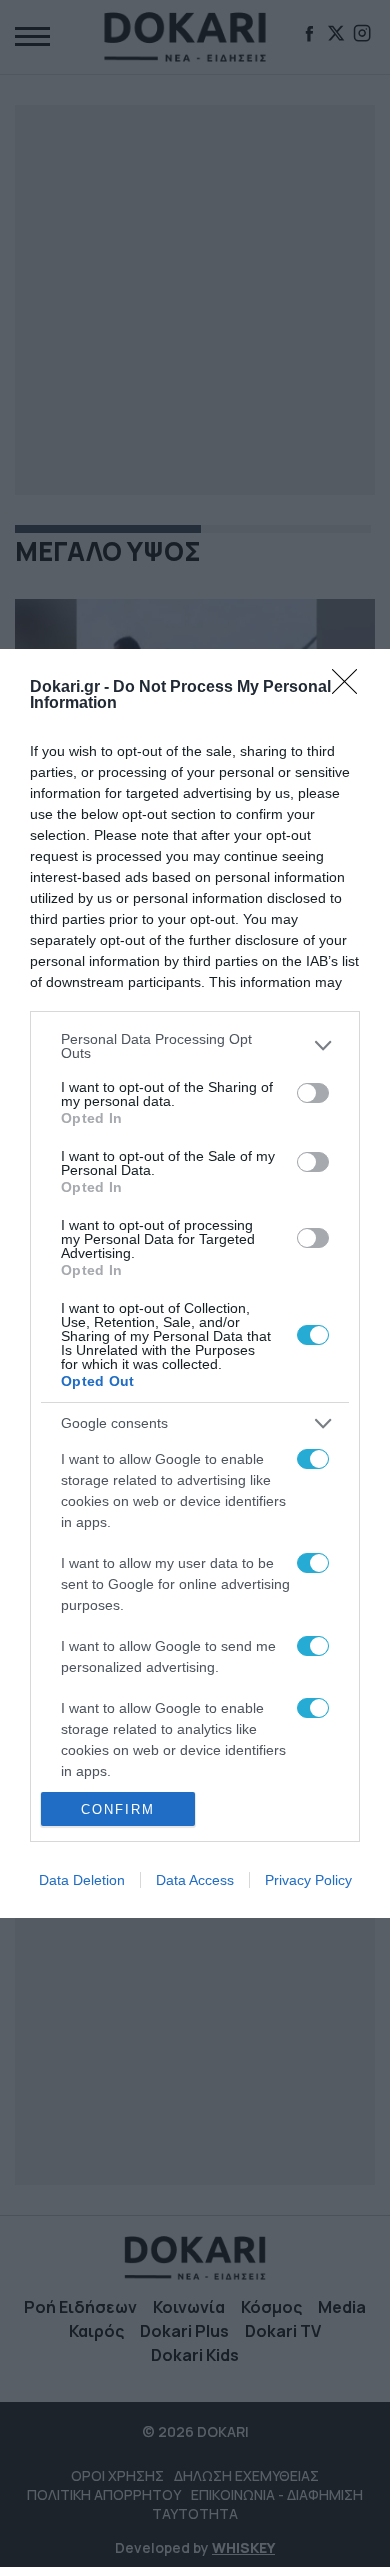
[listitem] (195, 1046)
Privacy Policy (308, 1880)
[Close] (351, 688)
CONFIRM (118, 1809)
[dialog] (195, 1283)
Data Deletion (82, 1880)
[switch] (313, 1093)
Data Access (195, 1880)
